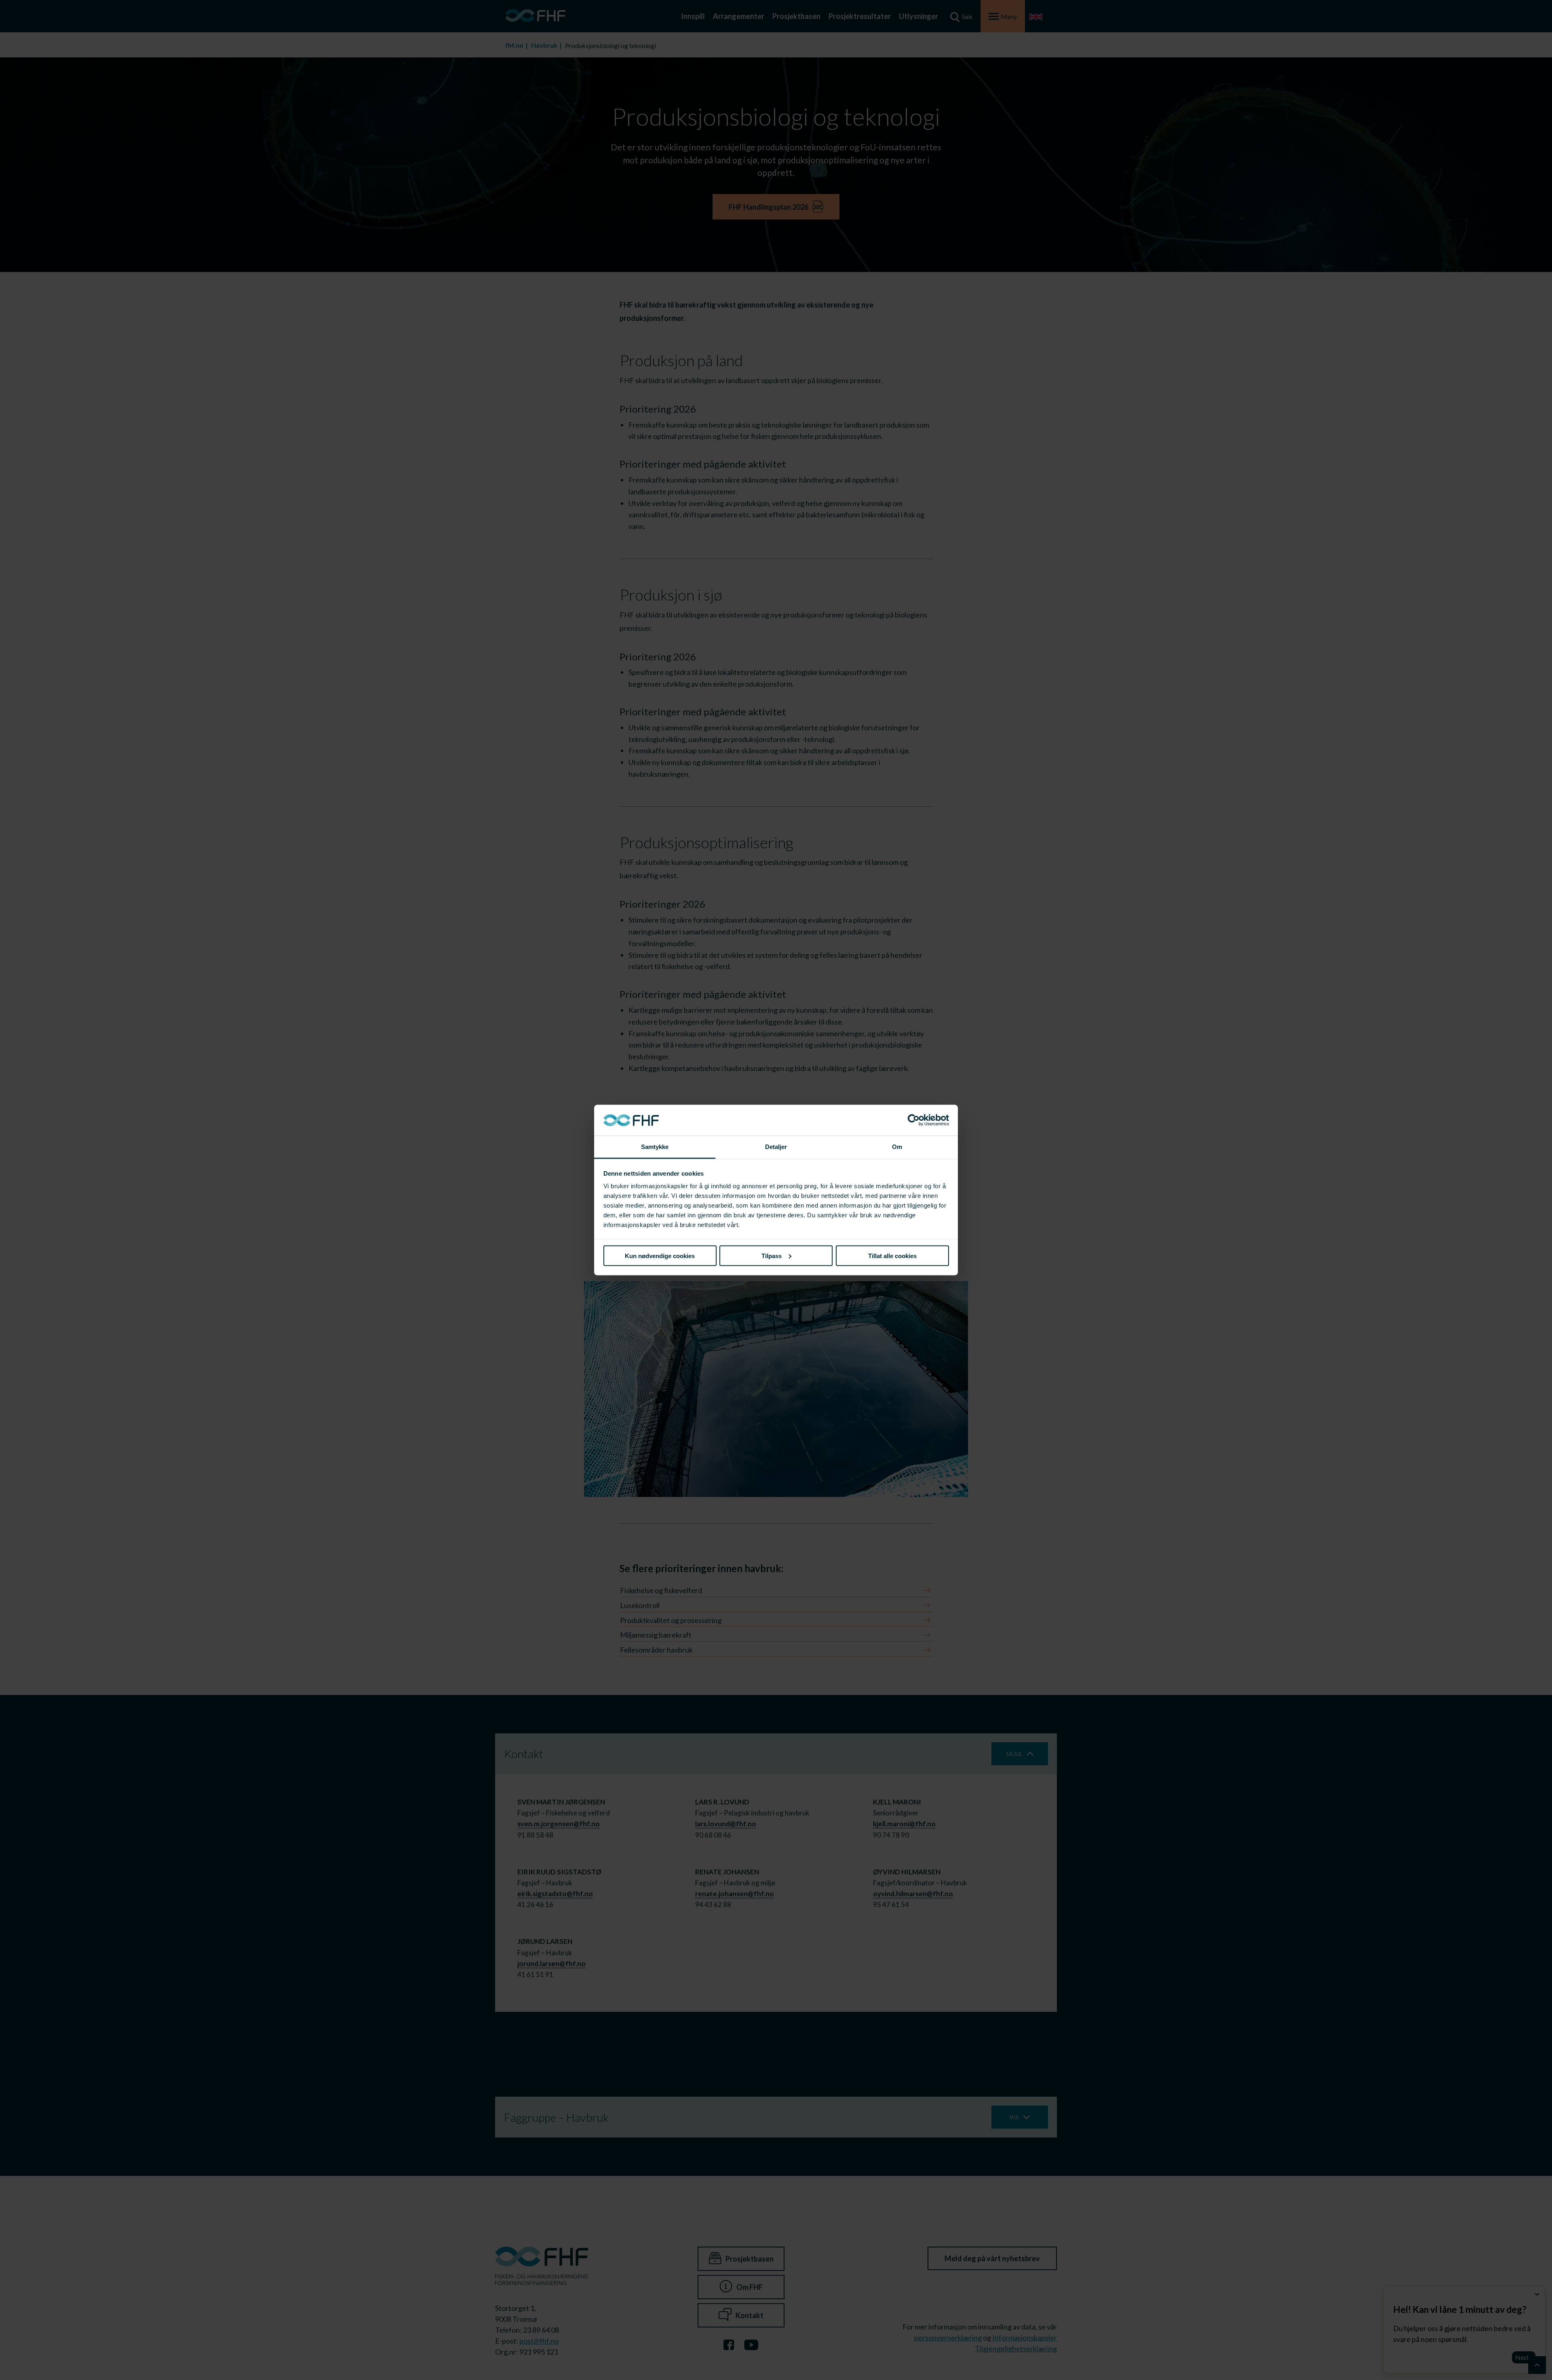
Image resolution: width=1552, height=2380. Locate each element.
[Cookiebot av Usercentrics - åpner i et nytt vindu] (914, 1120)
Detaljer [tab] (776, 1147)
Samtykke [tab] (655, 1147)
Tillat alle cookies (892, 1255)
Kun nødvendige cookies (660, 1255)
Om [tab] (897, 1147)
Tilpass (772, 1255)
